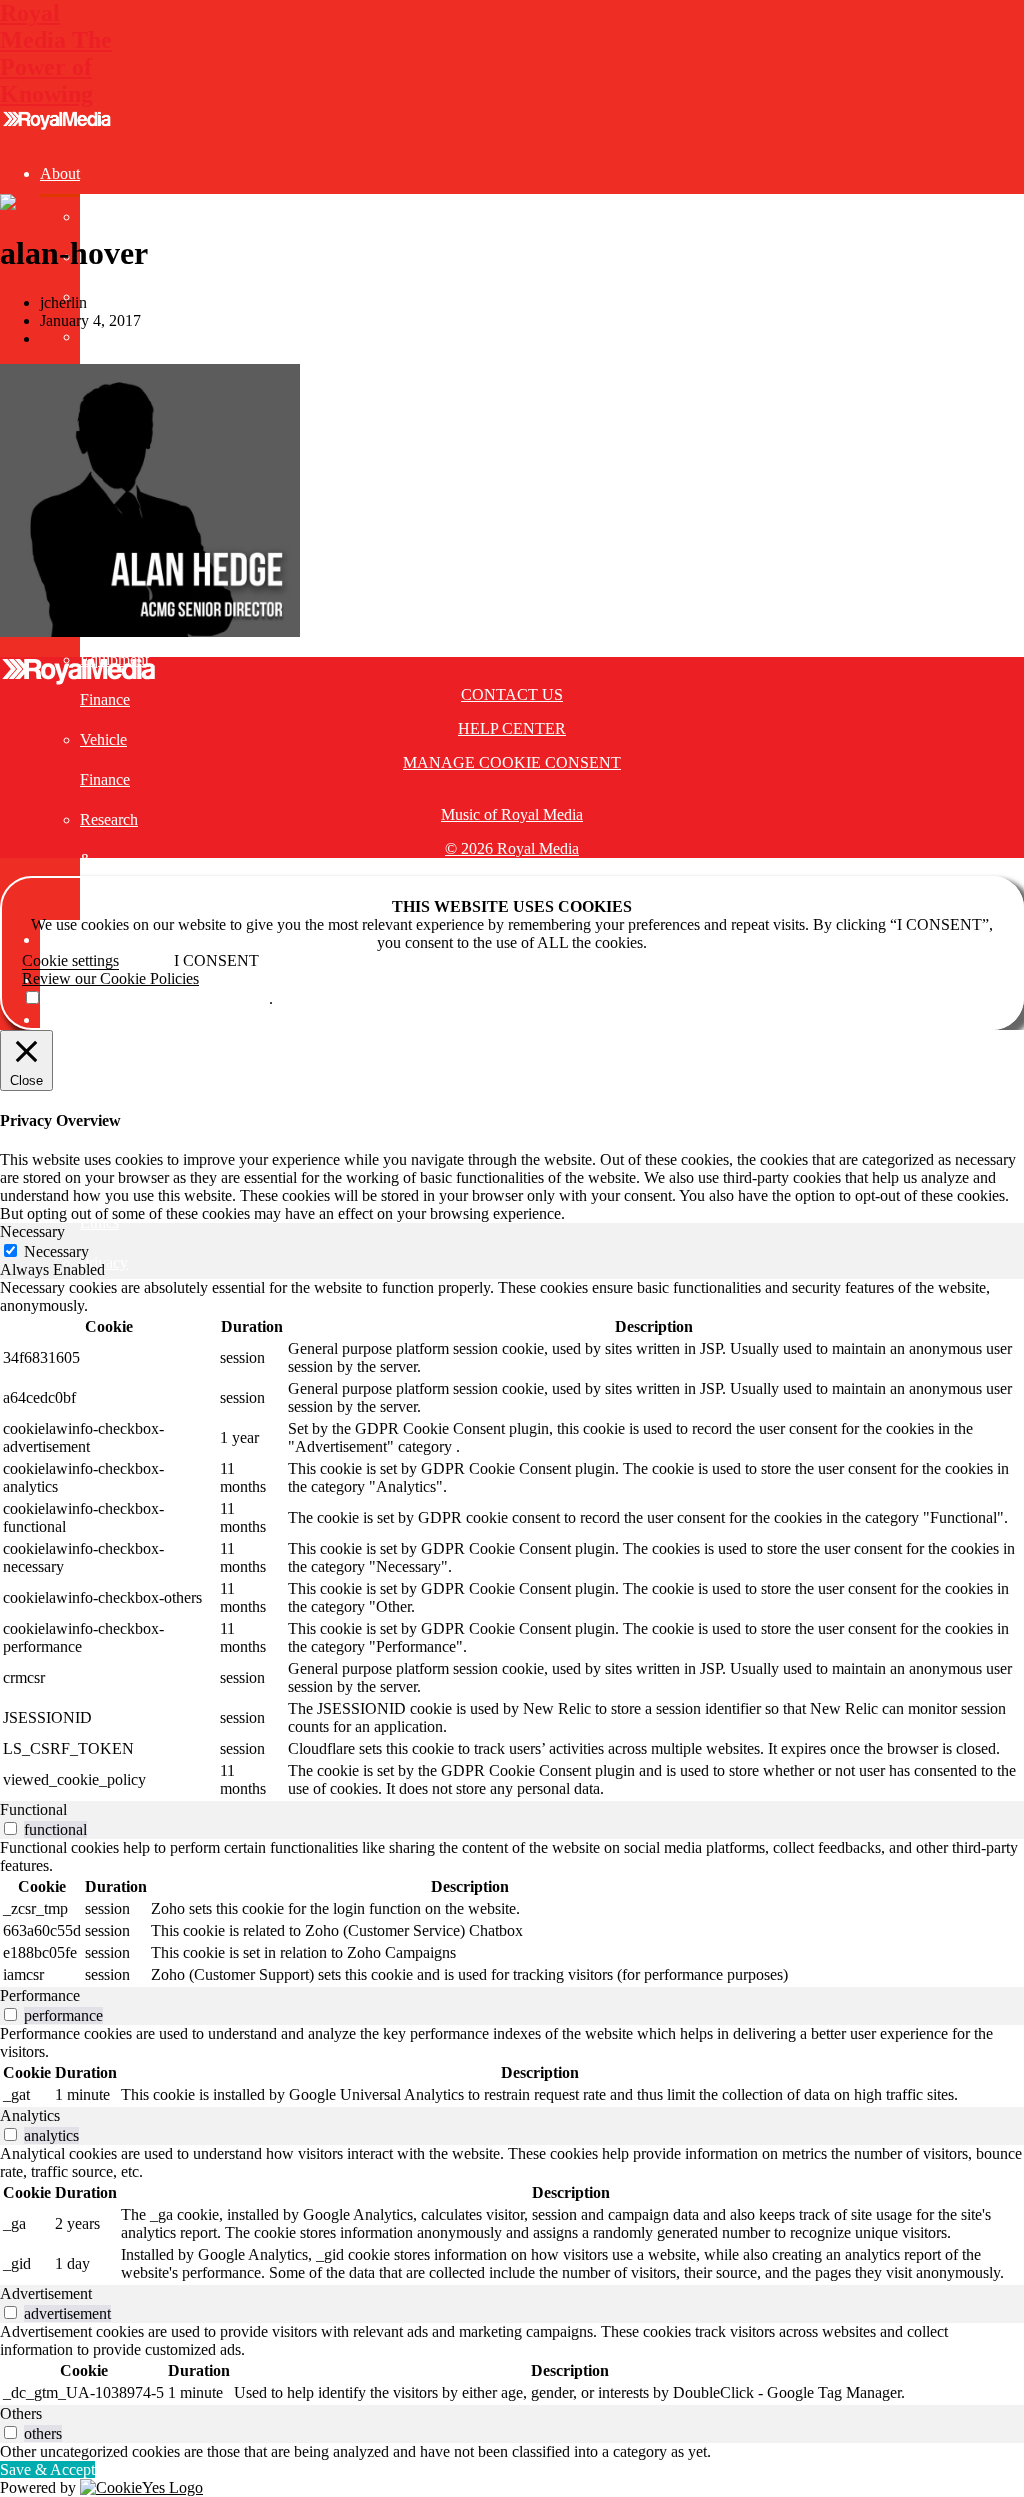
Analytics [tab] (30, 2115)
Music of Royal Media (512, 814)
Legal (58, 1059)
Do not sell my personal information (155, 998)
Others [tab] (21, 2413)
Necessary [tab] (32, 1231)
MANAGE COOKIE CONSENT (512, 762)
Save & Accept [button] (47, 2469)
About (60, 173)
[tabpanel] (512, 1540)
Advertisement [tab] (46, 2293)
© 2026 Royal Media (512, 848)
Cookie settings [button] (70, 960)
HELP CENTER (512, 728)
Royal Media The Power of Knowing (56, 53)
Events (61, 939)
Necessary (56, 1251)
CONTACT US (512, 694)
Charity (103, 336)
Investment (74, 1019)
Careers (104, 296)
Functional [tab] (33, 1809)
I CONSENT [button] (216, 960)
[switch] (10, 1828)
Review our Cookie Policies (110, 978)
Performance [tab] (40, 1995)
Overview (111, 216)
